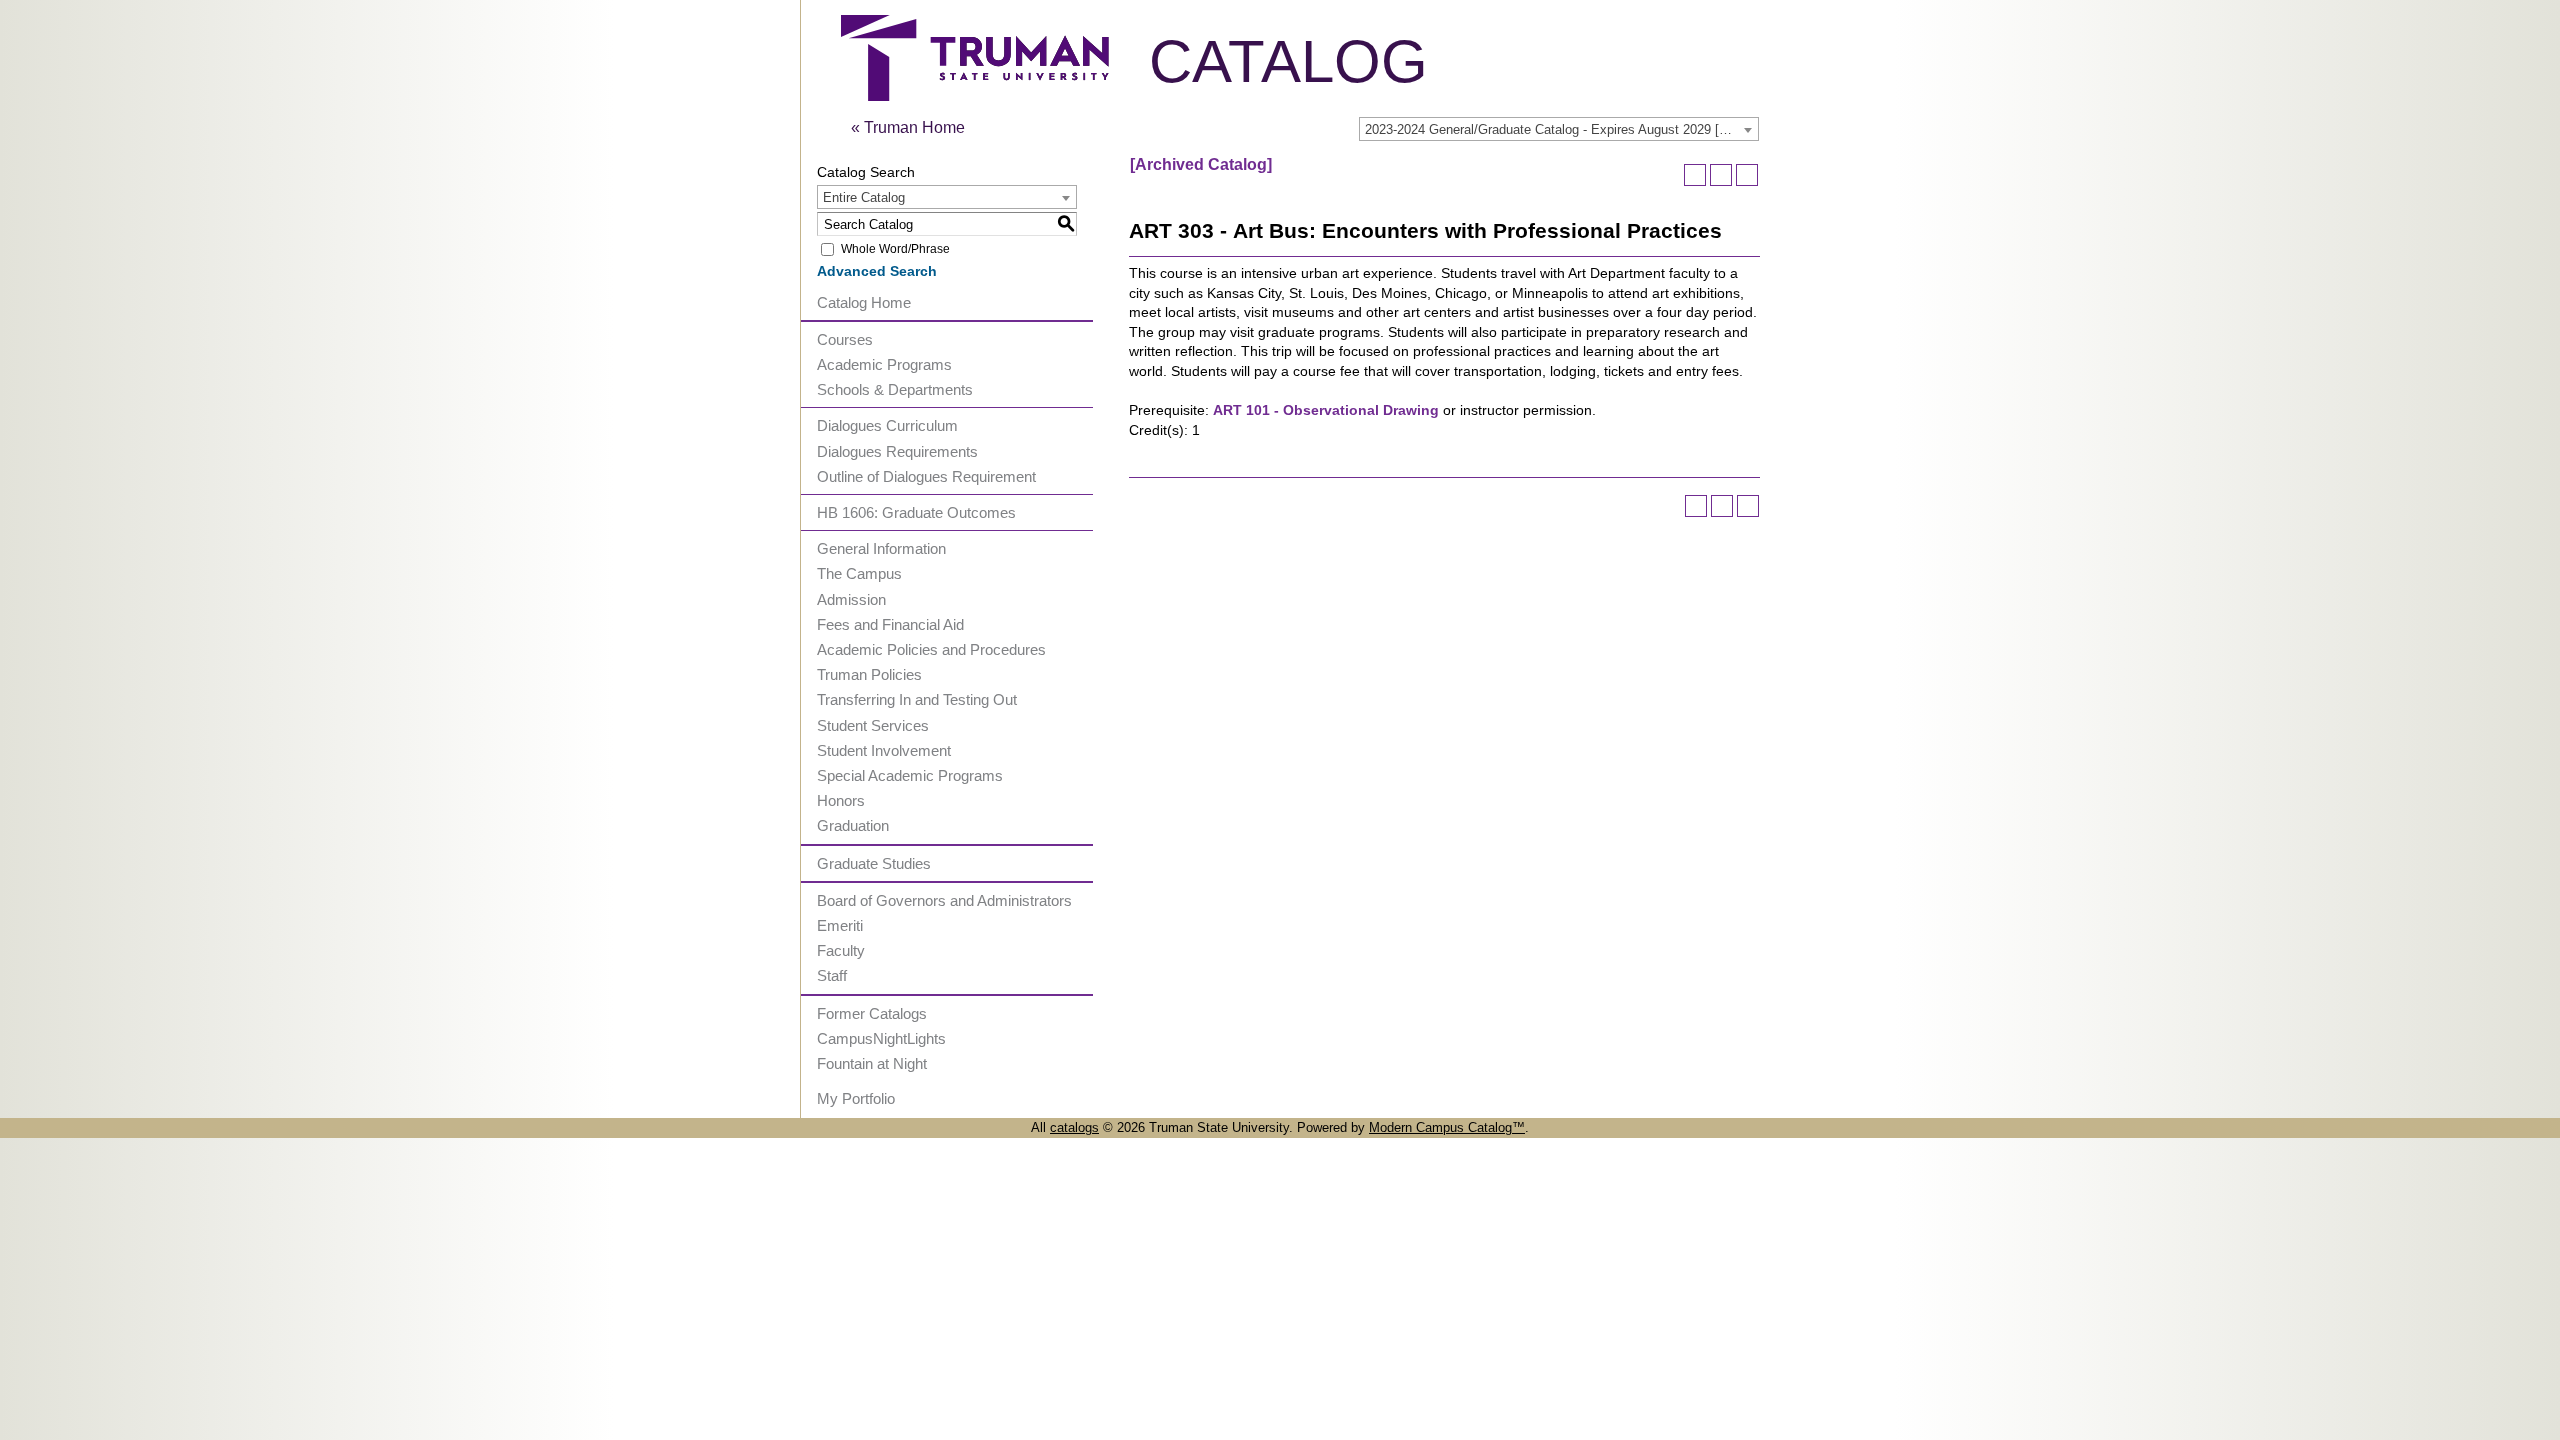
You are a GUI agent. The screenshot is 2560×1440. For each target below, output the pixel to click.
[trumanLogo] (975, 95)
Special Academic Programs (910, 775)
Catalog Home (864, 302)
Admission (851, 599)
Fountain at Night (872, 1063)
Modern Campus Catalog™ (1447, 1127)
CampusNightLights (881, 1038)
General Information (881, 548)
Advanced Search (877, 271)
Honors (841, 800)
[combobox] (1559, 129)
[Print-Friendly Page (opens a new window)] (1721, 175)
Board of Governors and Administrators (944, 900)
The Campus (859, 573)
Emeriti (840, 925)
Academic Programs (884, 364)
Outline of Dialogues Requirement (926, 476)
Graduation (853, 825)
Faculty (841, 950)
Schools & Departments (895, 389)
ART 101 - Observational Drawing (1326, 410)
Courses (845, 339)
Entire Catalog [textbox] (864, 197)
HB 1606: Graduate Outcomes (916, 512)
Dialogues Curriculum (887, 425)
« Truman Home (908, 127)
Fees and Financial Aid (890, 624)
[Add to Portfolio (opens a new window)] (1695, 175)
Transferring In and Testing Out (917, 699)
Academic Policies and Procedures (931, 649)
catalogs (1074, 1127)
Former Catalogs (872, 1013)
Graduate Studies (874, 863)
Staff (832, 975)
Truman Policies (869, 674)
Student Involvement (884, 750)
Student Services (873, 725)
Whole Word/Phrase (895, 249)
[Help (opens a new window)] (1747, 175)
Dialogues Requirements (897, 451)
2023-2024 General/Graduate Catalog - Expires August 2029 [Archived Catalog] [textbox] (1561, 129)
